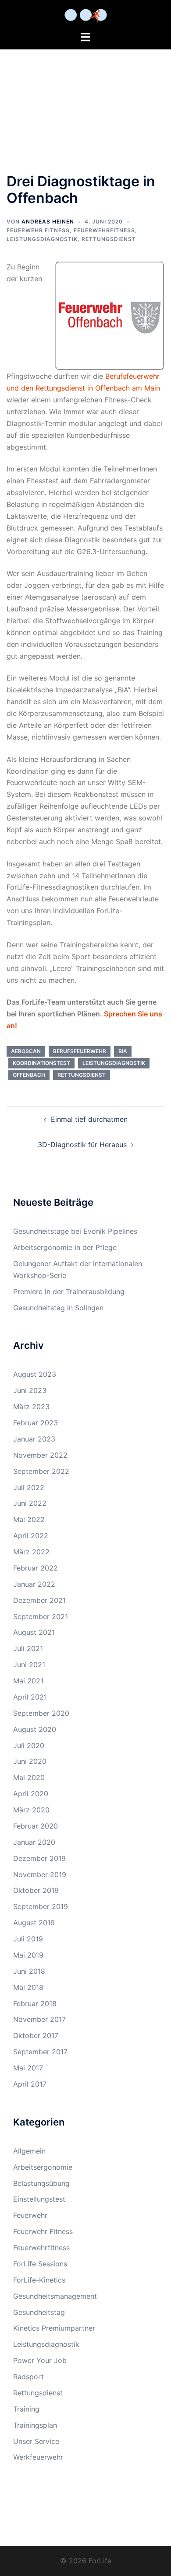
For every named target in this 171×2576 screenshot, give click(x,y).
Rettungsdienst (109, 239)
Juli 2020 (29, 1745)
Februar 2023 (36, 1423)
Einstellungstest (39, 2199)
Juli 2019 (28, 1939)
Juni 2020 (30, 1761)
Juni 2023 (30, 1390)
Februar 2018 (35, 2004)
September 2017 (40, 2052)
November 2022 (40, 1455)
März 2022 (31, 1552)
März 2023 (31, 1407)
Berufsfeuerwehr (80, 1051)
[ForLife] (86, 14)
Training (26, 2409)
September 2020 (41, 1713)
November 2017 (39, 2019)
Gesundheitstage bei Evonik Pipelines (75, 1231)
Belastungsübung (41, 2183)
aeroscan (26, 1051)
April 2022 (31, 1536)
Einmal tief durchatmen (89, 1119)
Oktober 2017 (36, 2035)
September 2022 (41, 1471)
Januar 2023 (34, 1439)
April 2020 (31, 1794)
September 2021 (41, 1616)
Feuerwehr (30, 2215)
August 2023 (35, 1374)
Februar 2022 (36, 1568)
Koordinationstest (41, 1063)
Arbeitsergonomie (43, 2167)
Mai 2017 (28, 2068)
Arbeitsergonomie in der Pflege (65, 1247)
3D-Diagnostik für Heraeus (82, 1145)
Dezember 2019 (39, 1858)
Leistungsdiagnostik (42, 239)
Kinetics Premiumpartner (54, 2328)
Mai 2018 (28, 1987)
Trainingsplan (35, 2425)
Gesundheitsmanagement (55, 2296)
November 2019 (40, 1874)
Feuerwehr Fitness (38, 230)
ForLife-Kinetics (39, 2280)
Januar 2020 (34, 1842)
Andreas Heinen (48, 222)
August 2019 (34, 1923)
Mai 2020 (29, 1777)
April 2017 (30, 2084)
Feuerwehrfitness (104, 230)
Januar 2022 (34, 1584)
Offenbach (29, 1075)
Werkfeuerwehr (38, 2457)
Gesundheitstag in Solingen (58, 1308)
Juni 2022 (30, 1503)
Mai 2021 (28, 1681)
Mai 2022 (29, 1519)
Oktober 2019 (36, 1890)
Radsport (28, 2377)
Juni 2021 (29, 1665)
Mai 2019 (28, 1955)
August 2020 (35, 1729)
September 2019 (41, 1906)
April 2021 (30, 1697)
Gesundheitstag (39, 2312)
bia (123, 1051)
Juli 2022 (29, 1487)
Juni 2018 (29, 1971)
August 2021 (34, 1632)
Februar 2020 (36, 1826)
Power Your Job (40, 2360)
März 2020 (31, 1810)
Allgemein (29, 2151)
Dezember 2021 (39, 1600)
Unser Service (36, 2441)
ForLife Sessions (40, 2264)
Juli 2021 (28, 1648)
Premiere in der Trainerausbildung (69, 1291)
